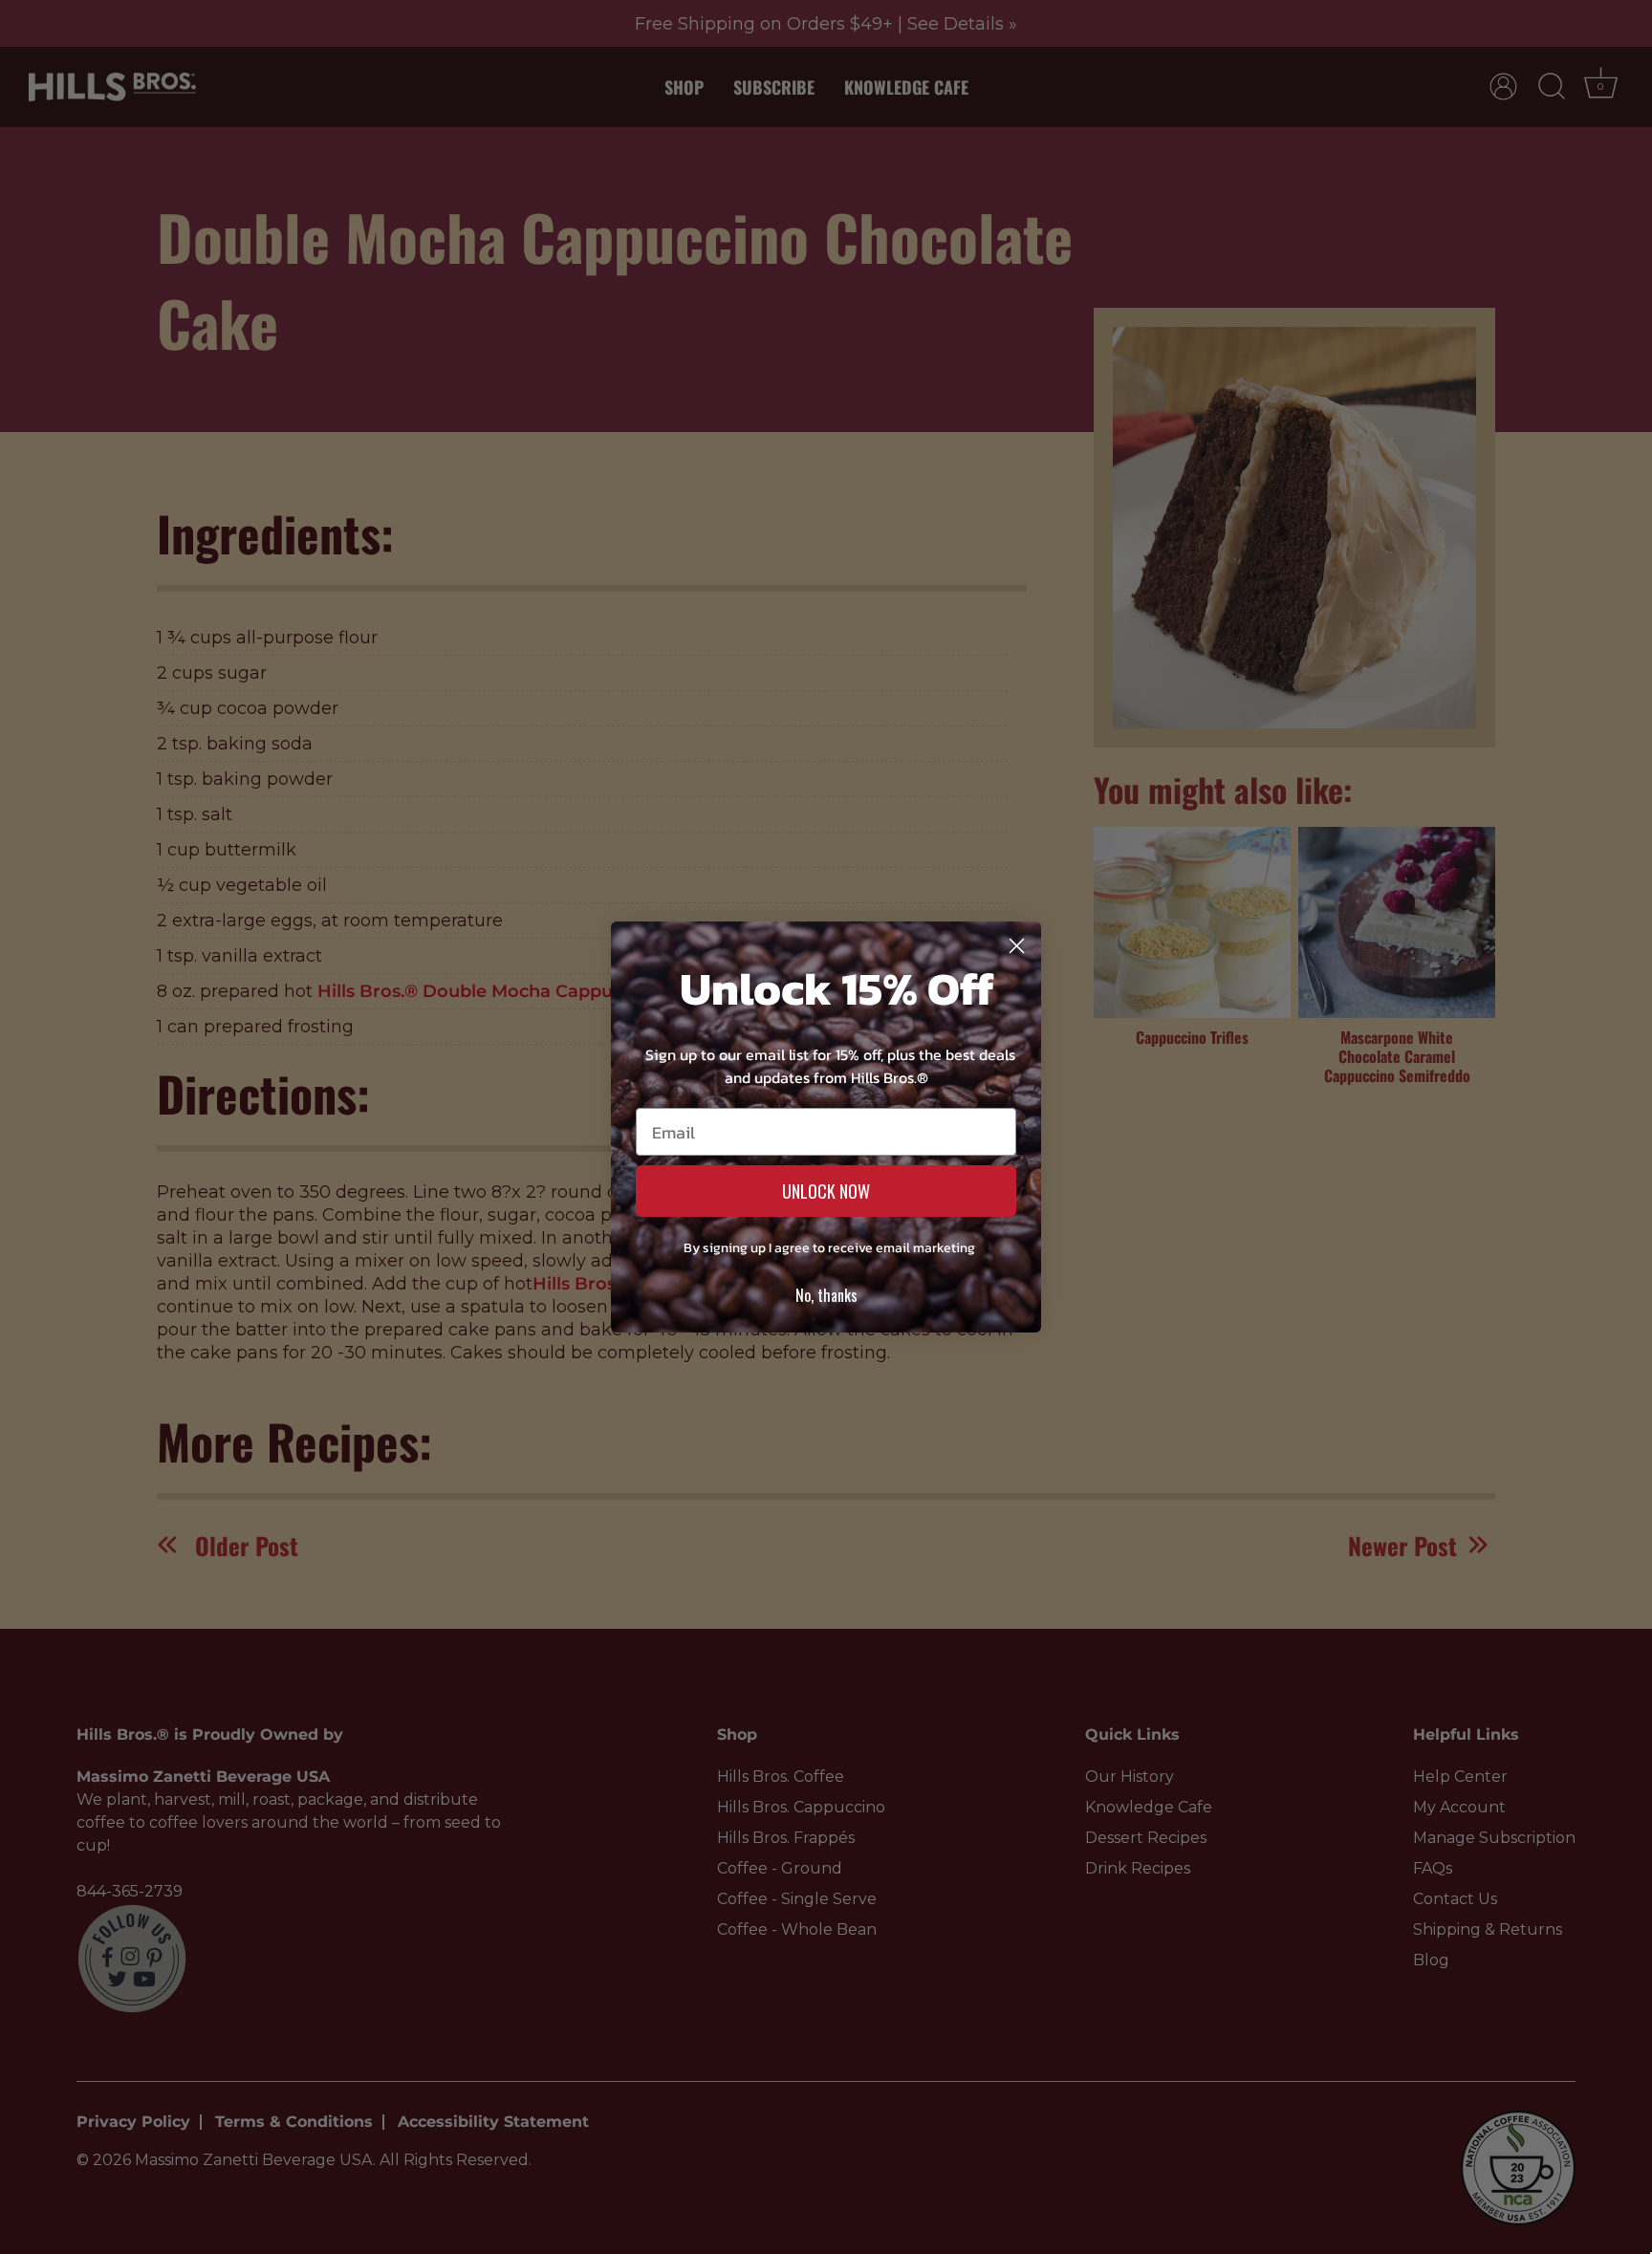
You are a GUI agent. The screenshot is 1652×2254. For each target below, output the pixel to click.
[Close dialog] (1017, 946)
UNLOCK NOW (826, 1191)
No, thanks (826, 1295)
